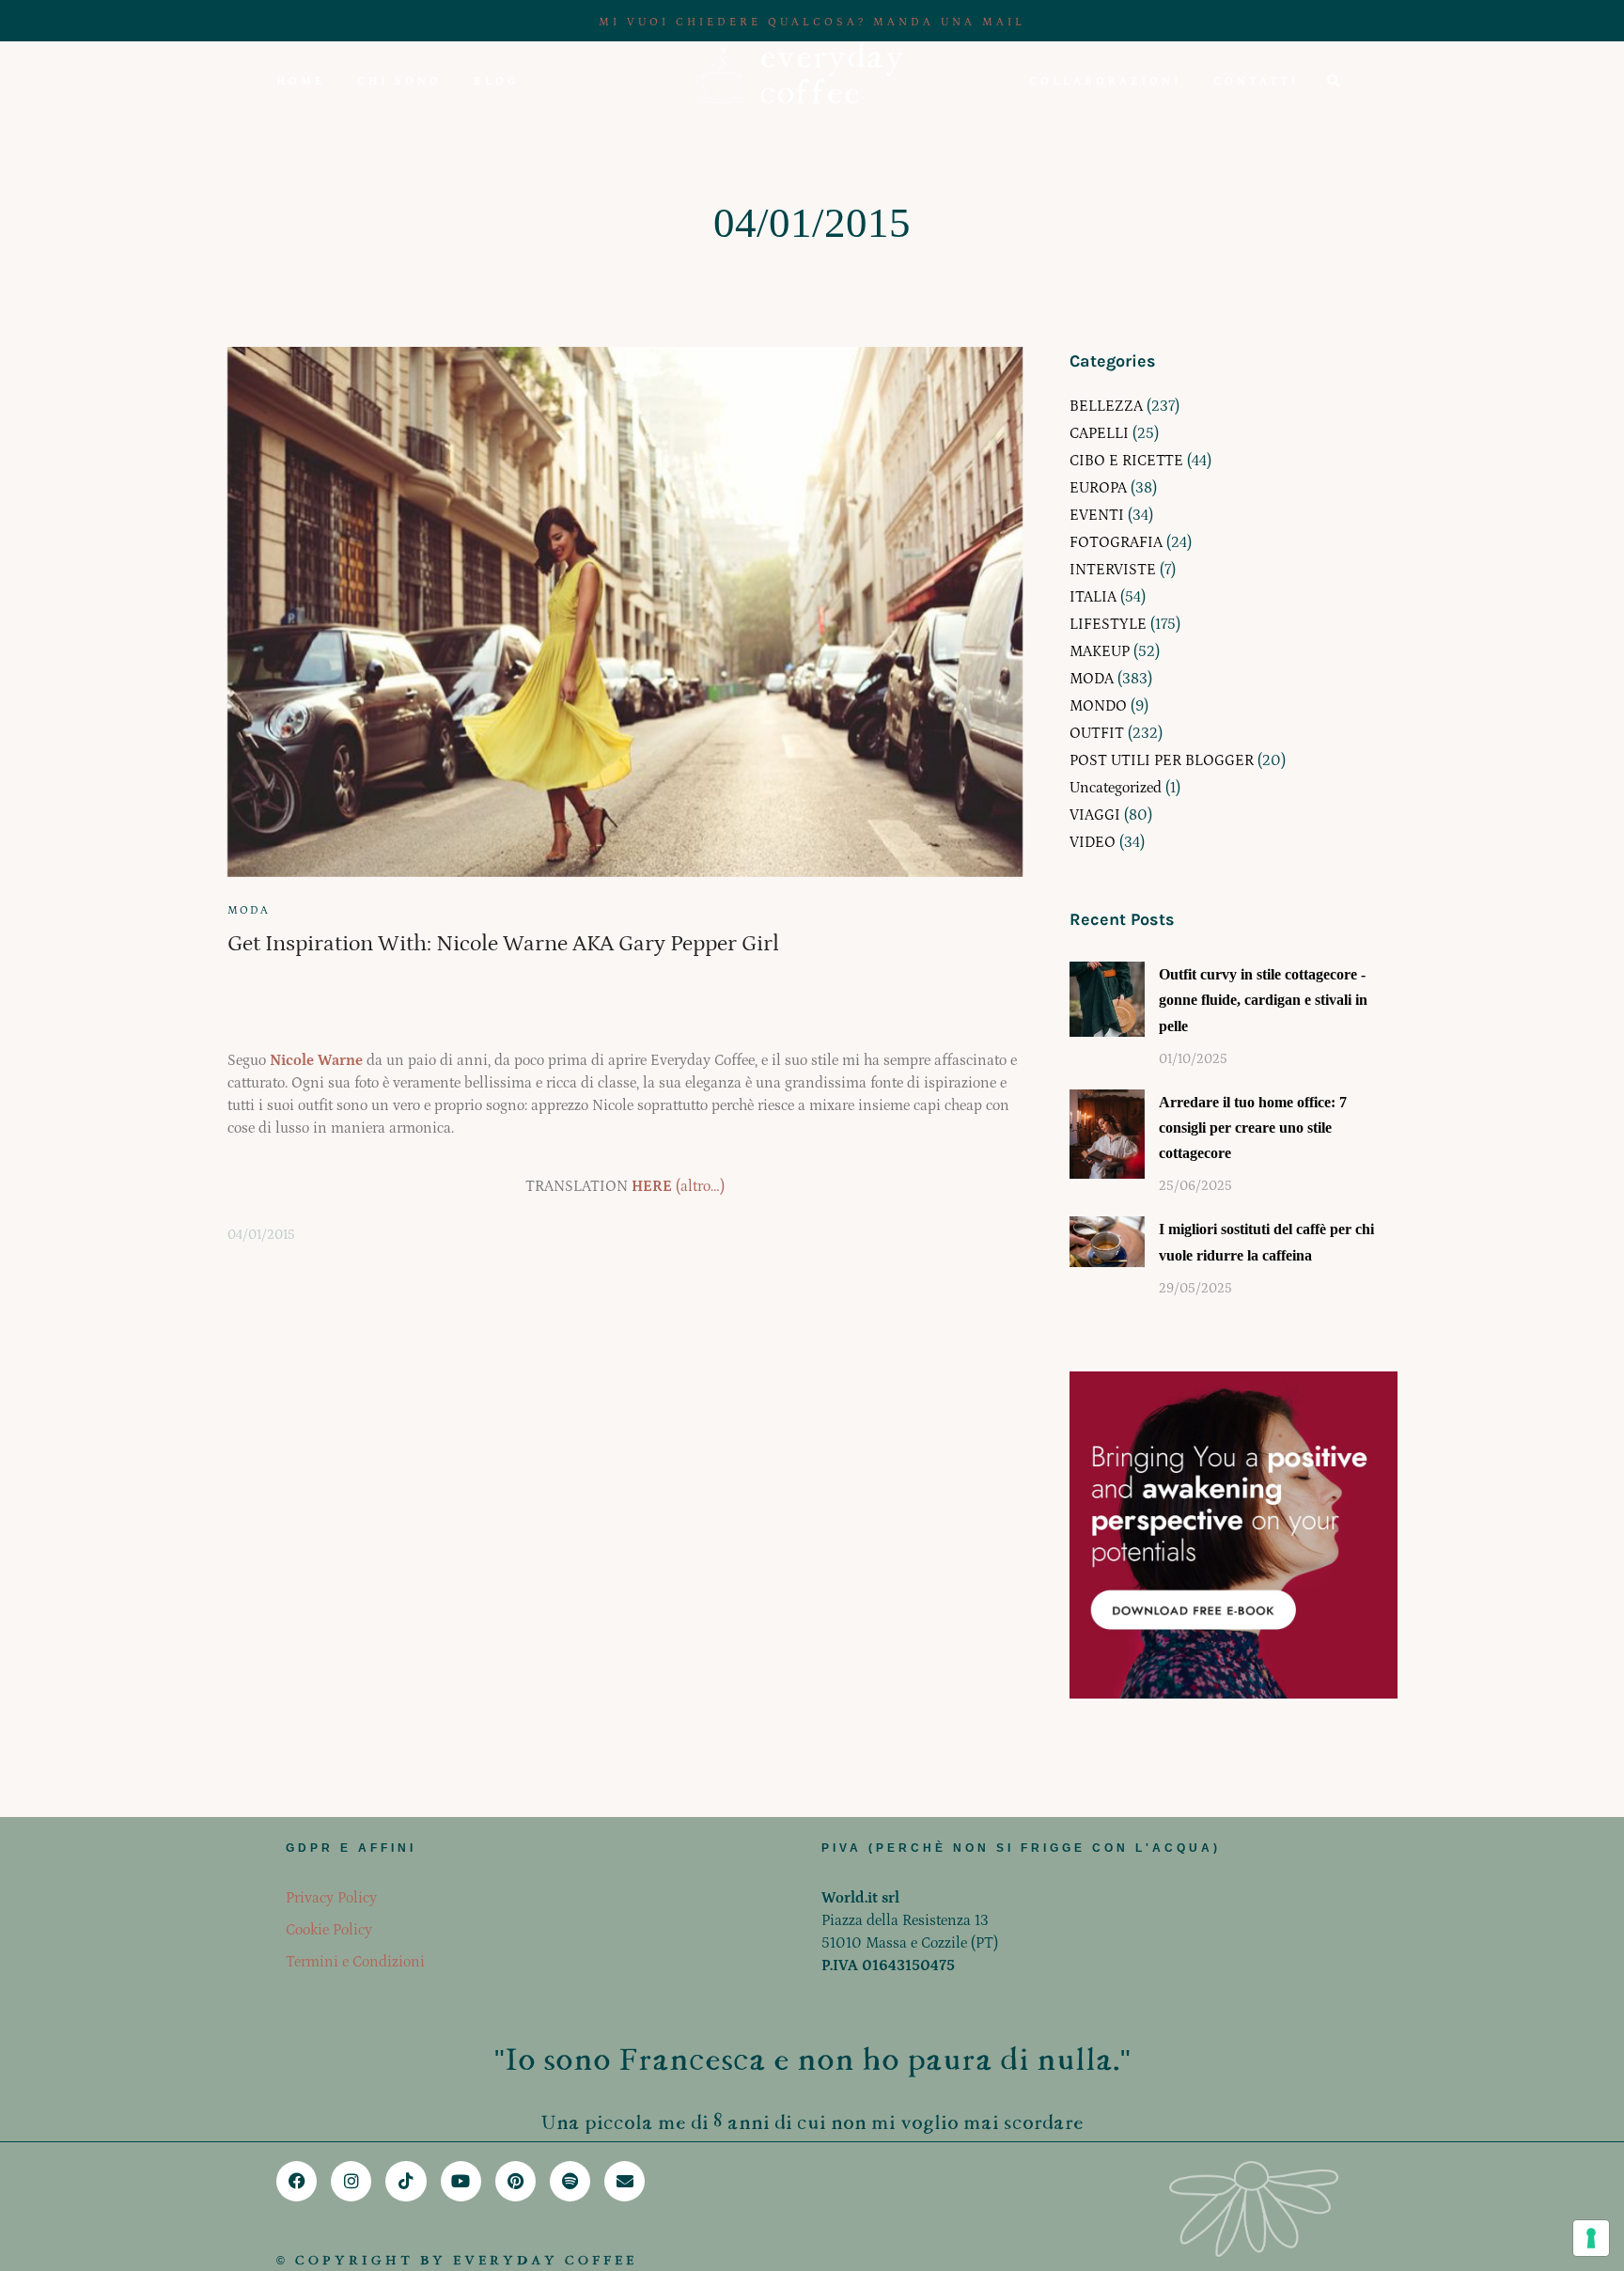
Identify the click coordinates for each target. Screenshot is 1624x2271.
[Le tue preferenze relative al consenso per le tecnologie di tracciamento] (1591, 2238)
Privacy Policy (331, 1898)
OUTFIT (1097, 733)
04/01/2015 (261, 1235)
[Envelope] (625, 2181)
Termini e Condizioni (355, 1962)
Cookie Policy (329, 1930)
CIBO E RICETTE (1126, 461)
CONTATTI (1256, 81)
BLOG (496, 81)
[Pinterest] (515, 2181)
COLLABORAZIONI (1105, 81)
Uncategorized (1116, 788)
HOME (301, 81)
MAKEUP (1100, 651)
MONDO (1098, 706)
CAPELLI (1099, 433)
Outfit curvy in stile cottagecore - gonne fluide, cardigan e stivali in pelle (1263, 1000)
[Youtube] (461, 2181)
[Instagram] (351, 2181)
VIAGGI (1095, 815)
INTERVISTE (1113, 570)
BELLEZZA (1106, 406)
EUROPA (1098, 488)
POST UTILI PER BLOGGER (1162, 760)
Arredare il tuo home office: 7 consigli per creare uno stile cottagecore (1253, 1128)
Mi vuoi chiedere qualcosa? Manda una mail (812, 22)
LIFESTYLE (1108, 624)
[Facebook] (297, 2181)
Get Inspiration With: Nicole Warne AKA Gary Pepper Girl (503, 943)
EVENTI (1097, 515)
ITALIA (1093, 597)
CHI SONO (399, 81)
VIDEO (1093, 842)
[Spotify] (570, 2181)
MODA (249, 910)
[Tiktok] (406, 2181)
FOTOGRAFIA (1116, 542)
